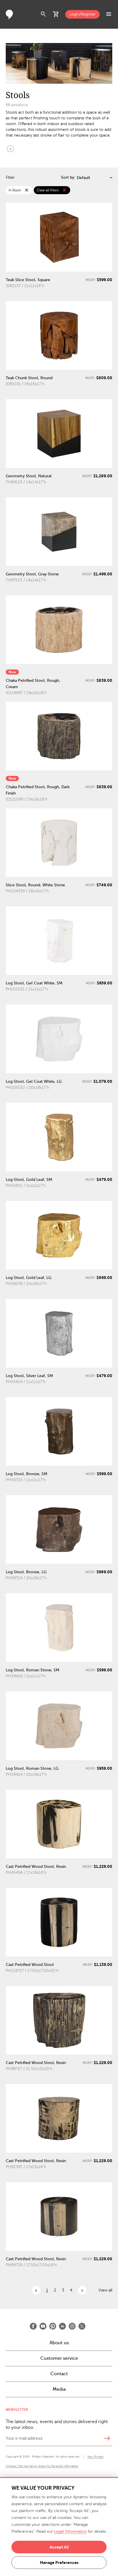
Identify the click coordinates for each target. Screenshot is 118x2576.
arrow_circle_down (10, 149)
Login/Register (82, 14)
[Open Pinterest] (53, 2326)
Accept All (59, 2547)
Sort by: (68, 177)
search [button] (44, 14)
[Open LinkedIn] (62, 2326)
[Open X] (82, 2326)
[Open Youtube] (43, 2326)
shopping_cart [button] (56, 14)
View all (105, 2290)
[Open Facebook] (33, 2326)
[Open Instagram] (72, 2326)
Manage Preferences (59, 2563)
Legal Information (70, 2531)
